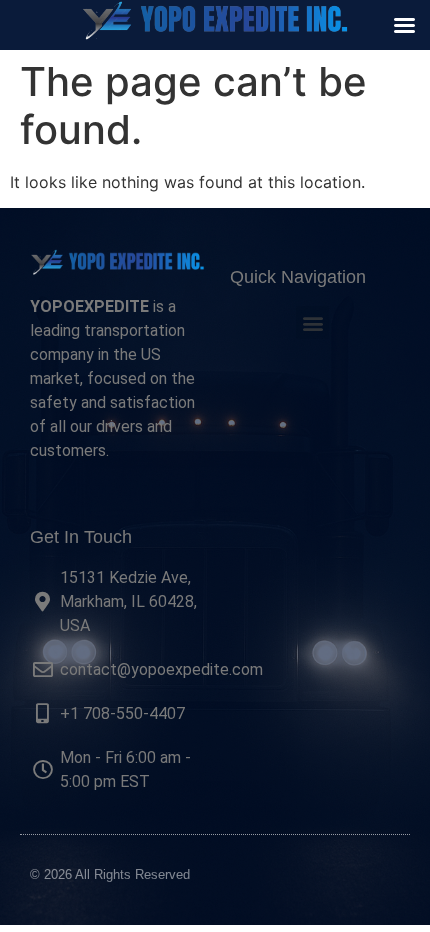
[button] (312, 322)
